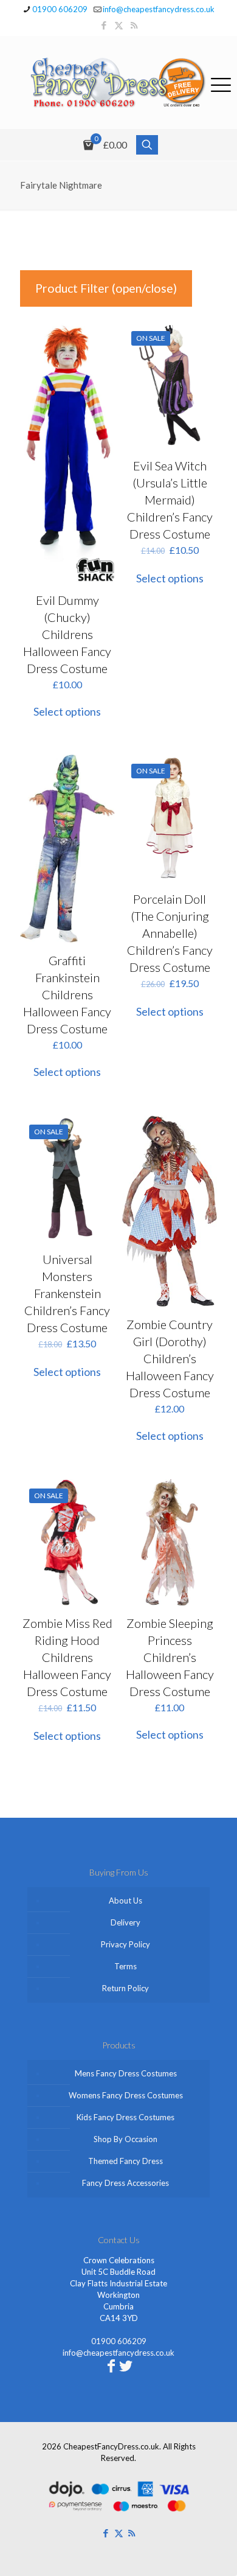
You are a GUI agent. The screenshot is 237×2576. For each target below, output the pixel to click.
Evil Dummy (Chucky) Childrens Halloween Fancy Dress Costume (67, 634)
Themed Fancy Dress (125, 2161)
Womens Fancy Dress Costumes (126, 2095)
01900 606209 (60, 9)
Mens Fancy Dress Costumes (126, 2073)
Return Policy (125, 1988)
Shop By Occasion (125, 2139)
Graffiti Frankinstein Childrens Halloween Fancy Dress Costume (67, 994)
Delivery (125, 1922)
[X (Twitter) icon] (119, 25)
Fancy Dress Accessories (125, 2183)
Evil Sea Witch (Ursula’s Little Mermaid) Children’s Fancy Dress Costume (170, 500)
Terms (125, 1966)
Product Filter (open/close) (106, 288)
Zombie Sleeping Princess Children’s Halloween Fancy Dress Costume (170, 1657)
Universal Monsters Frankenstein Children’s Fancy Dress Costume (67, 1293)
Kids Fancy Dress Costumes (125, 2117)
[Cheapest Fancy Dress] (118, 82)
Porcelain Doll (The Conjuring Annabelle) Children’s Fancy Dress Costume (170, 933)
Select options (67, 711)
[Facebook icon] (104, 25)
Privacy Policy (125, 1944)
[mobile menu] (221, 83)
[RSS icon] (134, 25)
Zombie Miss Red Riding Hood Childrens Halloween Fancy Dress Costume (67, 1657)
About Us (125, 1901)
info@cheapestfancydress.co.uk (159, 9)
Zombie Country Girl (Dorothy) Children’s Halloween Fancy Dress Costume (170, 1358)
